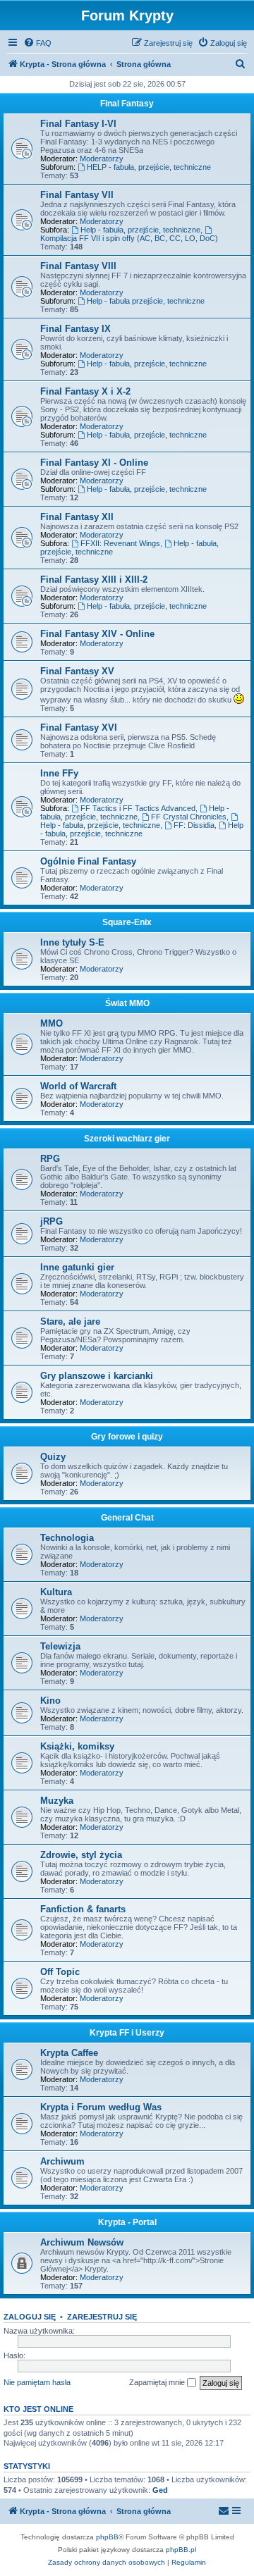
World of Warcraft (78, 1086)
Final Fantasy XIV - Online (97, 634)
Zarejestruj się (102, 2317)
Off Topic (60, 1972)
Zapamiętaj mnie (158, 2382)
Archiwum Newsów (82, 2242)
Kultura (56, 1592)
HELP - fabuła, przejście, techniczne (149, 167)
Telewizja (60, 1646)
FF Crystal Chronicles (189, 817)
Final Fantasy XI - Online (94, 463)
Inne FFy (59, 773)
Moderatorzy (102, 159)
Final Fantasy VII (77, 195)
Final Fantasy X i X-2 (85, 391)
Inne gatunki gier (77, 1267)
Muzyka (57, 1801)
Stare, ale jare (70, 1321)
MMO (52, 1023)
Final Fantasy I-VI (78, 124)
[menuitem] (37, 43)
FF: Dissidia (194, 825)
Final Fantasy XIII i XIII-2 (94, 580)
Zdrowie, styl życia (81, 1855)
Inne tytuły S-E (72, 942)
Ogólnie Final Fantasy (88, 861)
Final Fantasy (127, 104)
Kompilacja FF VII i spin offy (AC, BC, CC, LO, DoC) (129, 238)
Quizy (53, 1457)
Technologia (67, 1538)
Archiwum (62, 2161)
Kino (50, 1701)
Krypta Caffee (69, 2053)
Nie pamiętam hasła (37, 2382)
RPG (50, 1159)
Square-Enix (127, 922)
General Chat (127, 1518)
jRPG (52, 1221)
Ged (160, 2490)
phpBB (107, 2537)
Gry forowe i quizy (127, 1437)
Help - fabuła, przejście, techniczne (140, 230)
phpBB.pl (181, 2550)
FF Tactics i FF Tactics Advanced (138, 808)
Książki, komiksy (77, 1746)
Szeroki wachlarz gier (127, 1139)
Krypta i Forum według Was (101, 2107)
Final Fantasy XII (77, 517)
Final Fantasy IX (75, 329)
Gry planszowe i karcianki (97, 1376)
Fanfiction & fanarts (83, 1909)
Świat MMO (127, 1003)
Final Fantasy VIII (78, 266)
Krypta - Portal (127, 2222)
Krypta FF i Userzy (127, 2033)
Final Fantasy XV (77, 671)
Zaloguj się (30, 2317)
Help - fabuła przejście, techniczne (146, 301)
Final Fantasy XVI (79, 727)
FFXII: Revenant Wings (120, 543)
